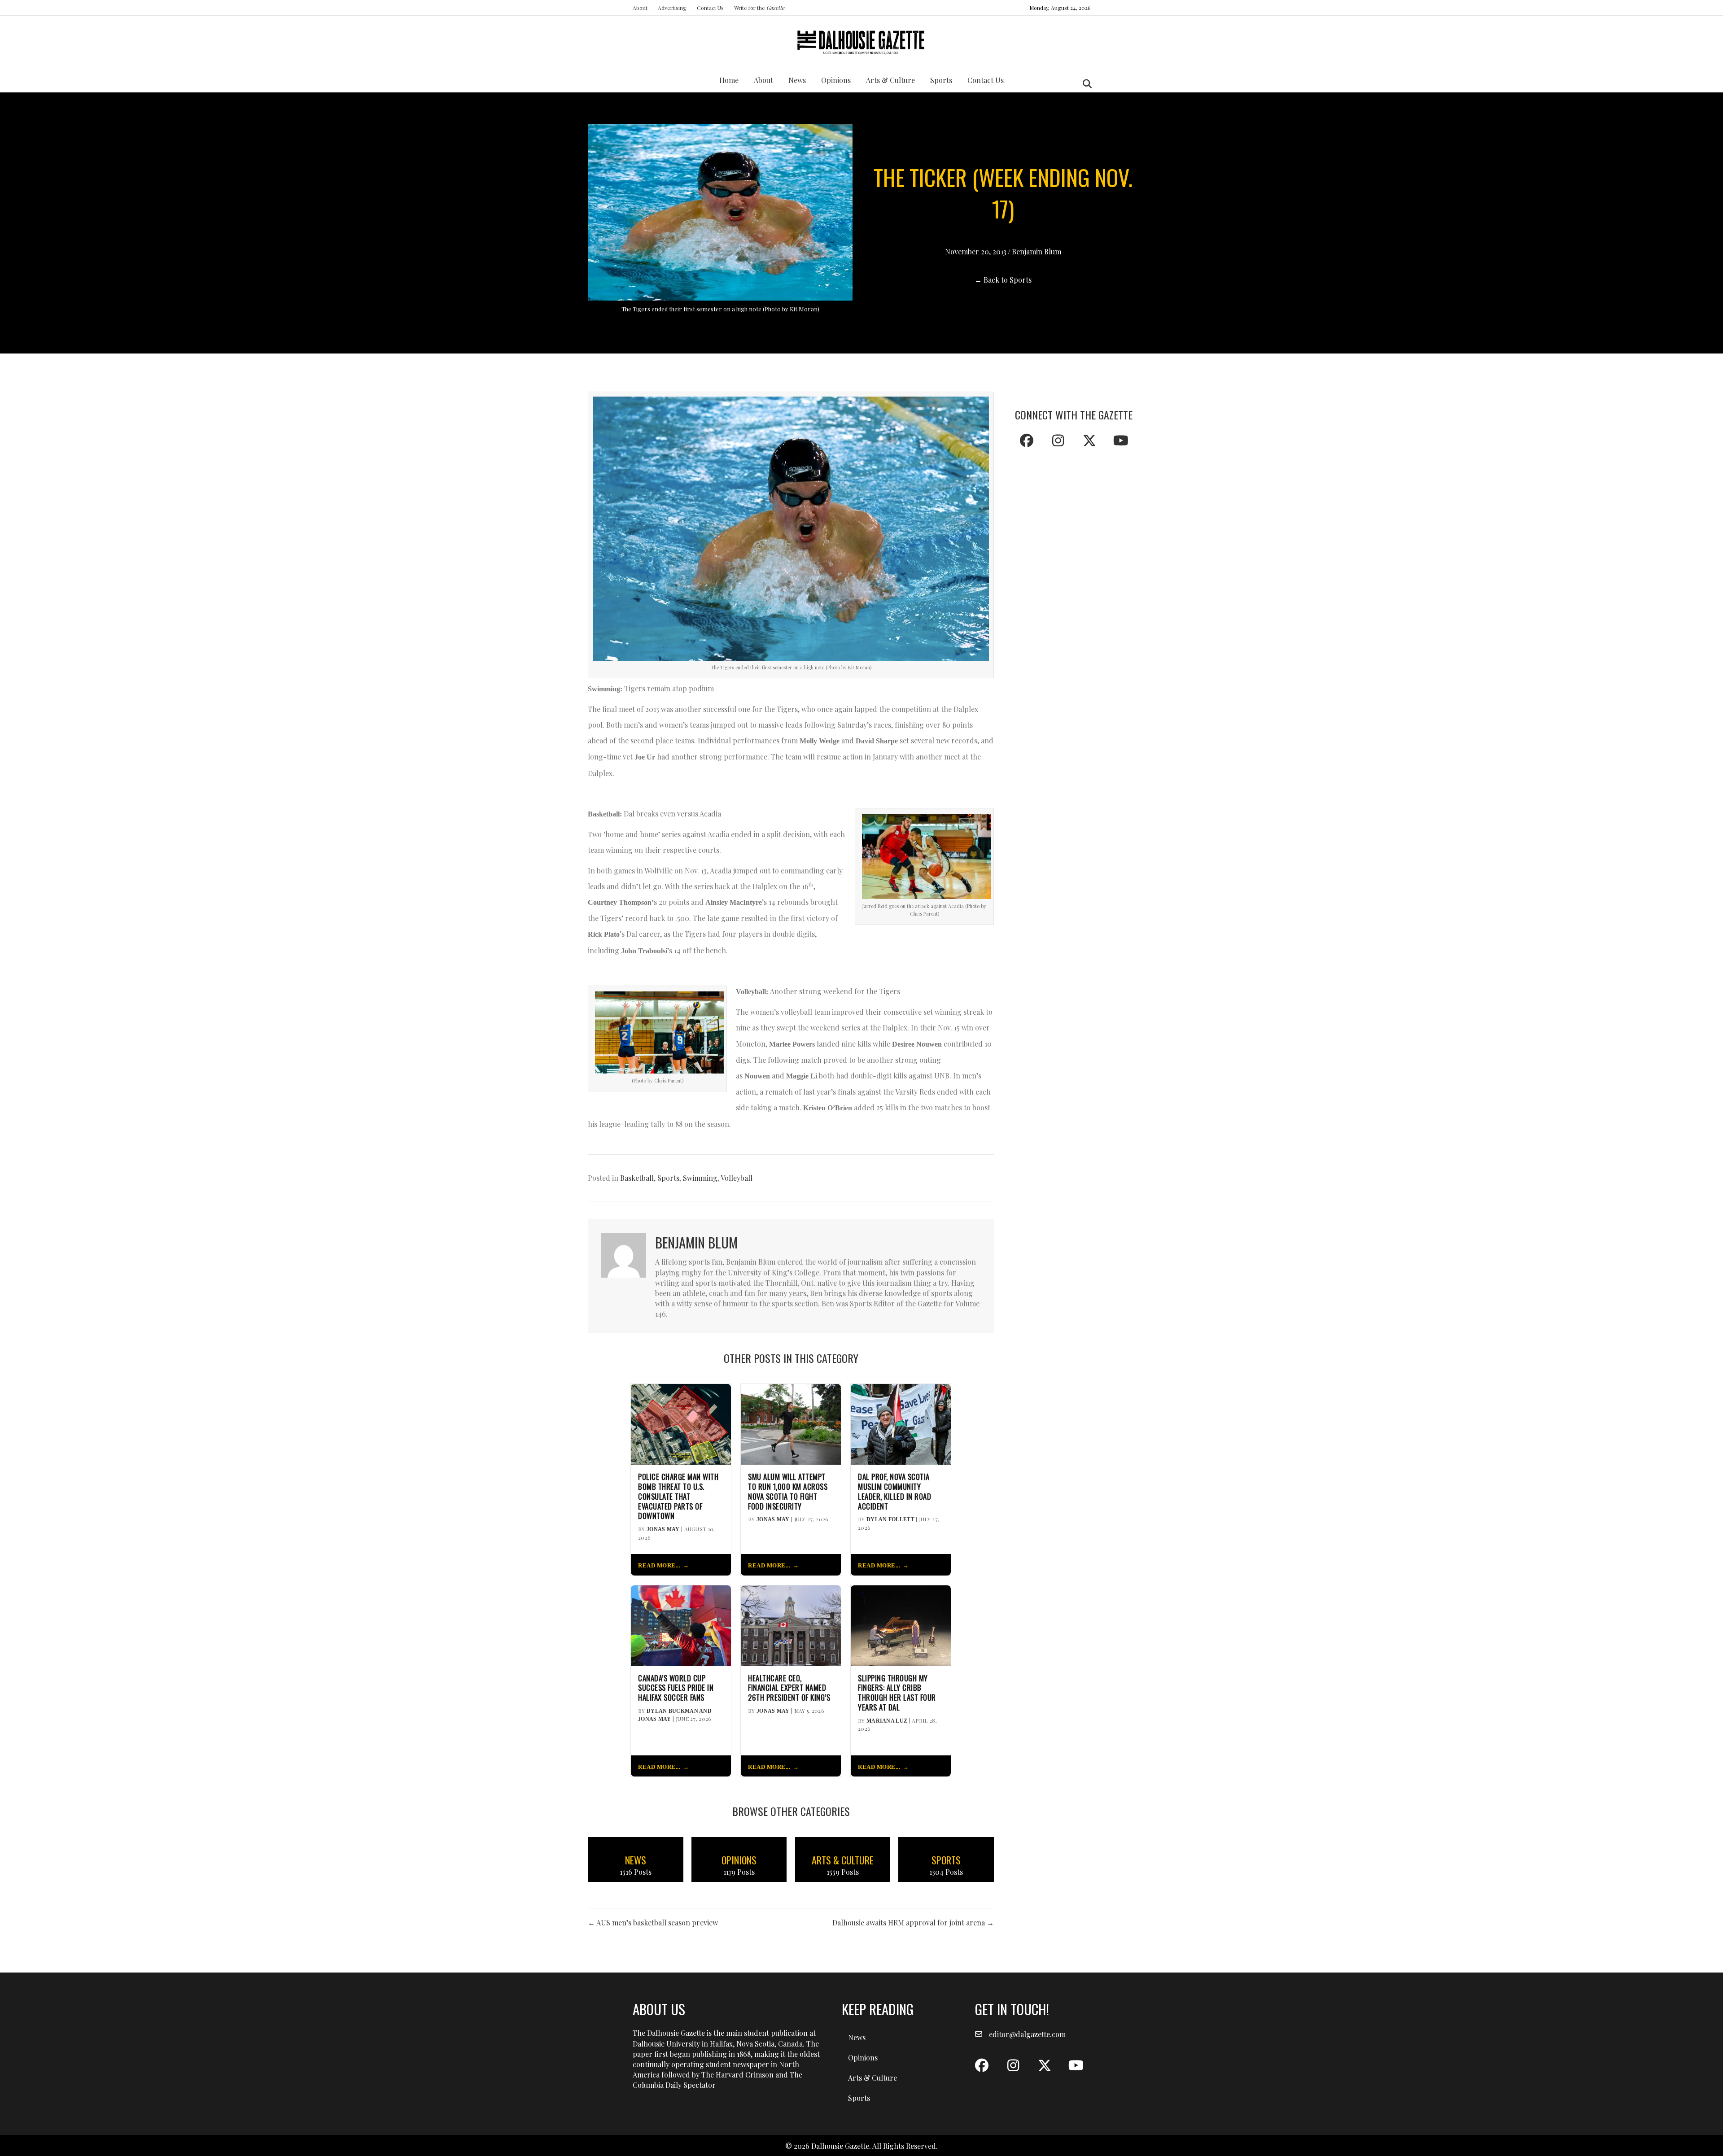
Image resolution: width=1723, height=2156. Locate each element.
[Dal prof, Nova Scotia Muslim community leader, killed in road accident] (901, 1423)
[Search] (1085, 84)
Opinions (836, 80)
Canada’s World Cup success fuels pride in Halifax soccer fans (676, 1688)
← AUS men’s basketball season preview (653, 1923)
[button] (1027, 441)
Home (729, 80)
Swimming (700, 1178)
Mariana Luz (887, 1721)
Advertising (672, 8)
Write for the (759, 8)
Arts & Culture (890, 80)
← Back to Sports (1003, 280)
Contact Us (710, 8)
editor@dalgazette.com (1027, 2034)
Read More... (659, 1566)
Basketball (637, 1178)
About (640, 8)
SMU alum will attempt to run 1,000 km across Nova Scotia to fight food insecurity (788, 1491)
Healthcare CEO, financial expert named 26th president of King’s (789, 1688)
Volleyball (737, 1178)
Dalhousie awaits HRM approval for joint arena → (913, 1923)
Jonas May (663, 1529)
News (797, 80)
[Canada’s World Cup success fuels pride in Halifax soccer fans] (681, 1625)
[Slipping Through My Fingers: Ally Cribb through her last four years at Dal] (901, 1625)
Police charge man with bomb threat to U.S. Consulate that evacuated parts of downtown (678, 1496)
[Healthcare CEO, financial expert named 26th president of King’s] (791, 1625)
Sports (941, 80)
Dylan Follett (890, 1519)
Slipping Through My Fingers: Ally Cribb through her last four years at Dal (897, 1693)
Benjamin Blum (1036, 251)
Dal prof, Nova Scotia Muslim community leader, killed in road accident (894, 1491)
